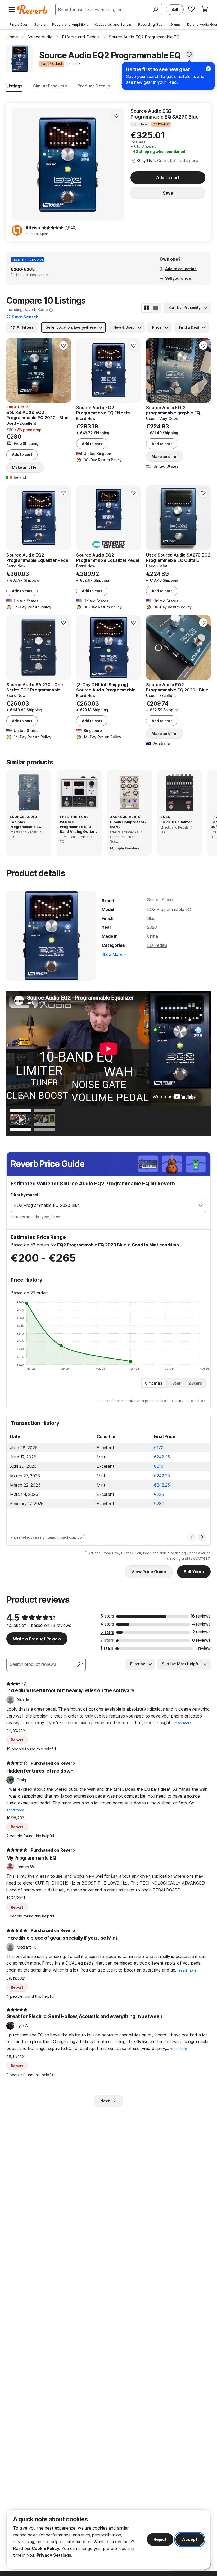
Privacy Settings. (54, 2555)
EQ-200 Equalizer (176, 822)
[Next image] (64, 370)
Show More (112, 954)
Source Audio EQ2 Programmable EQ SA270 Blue (165, 114)
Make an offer (25, 467)
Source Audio (160, 900)
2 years (195, 1383)
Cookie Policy (46, 2548)
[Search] (155, 10)
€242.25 (162, 1457)
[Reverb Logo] (32, 10)
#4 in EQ (73, 64)
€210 (159, 1466)
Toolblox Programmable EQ (26, 824)
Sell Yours (194, 1572)
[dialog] (108, 2540)
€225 (159, 1494)
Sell (175, 9)
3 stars (107, 1632)
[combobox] (103, 1205)
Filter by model (24, 1195)
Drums (176, 24)
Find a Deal (19, 24)
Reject (160, 2539)
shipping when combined (159, 152)
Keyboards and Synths (113, 24)
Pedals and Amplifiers (70, 24)
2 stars (107, 1640)
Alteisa (33, 228)
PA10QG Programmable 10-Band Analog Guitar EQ (77, 827)
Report (17, 1740)
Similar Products (50, 86)
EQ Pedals (157, 945)
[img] (53, 228)
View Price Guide (149, 1572)
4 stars (107, 1624)
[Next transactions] (202, 1537)
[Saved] (191, 9)
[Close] (208, 69)
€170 (159, 1448)
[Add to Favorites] (189, 55)
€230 (159, 1504)
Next (105, 2101)
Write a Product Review (37, 1639)
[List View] (156, 308)
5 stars (107, 1616)
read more (183, 1723)
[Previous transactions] (192, 1537)
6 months (154, 1383)
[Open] (201, 1205)
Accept (190, 2539)
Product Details (94, 86)
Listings (14, 86)
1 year (175, 1383)
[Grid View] (147, 308)
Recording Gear (151, 24)
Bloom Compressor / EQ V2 (128, 824)
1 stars (107, 1648)
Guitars (40, 24)
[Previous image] (14, 370)
